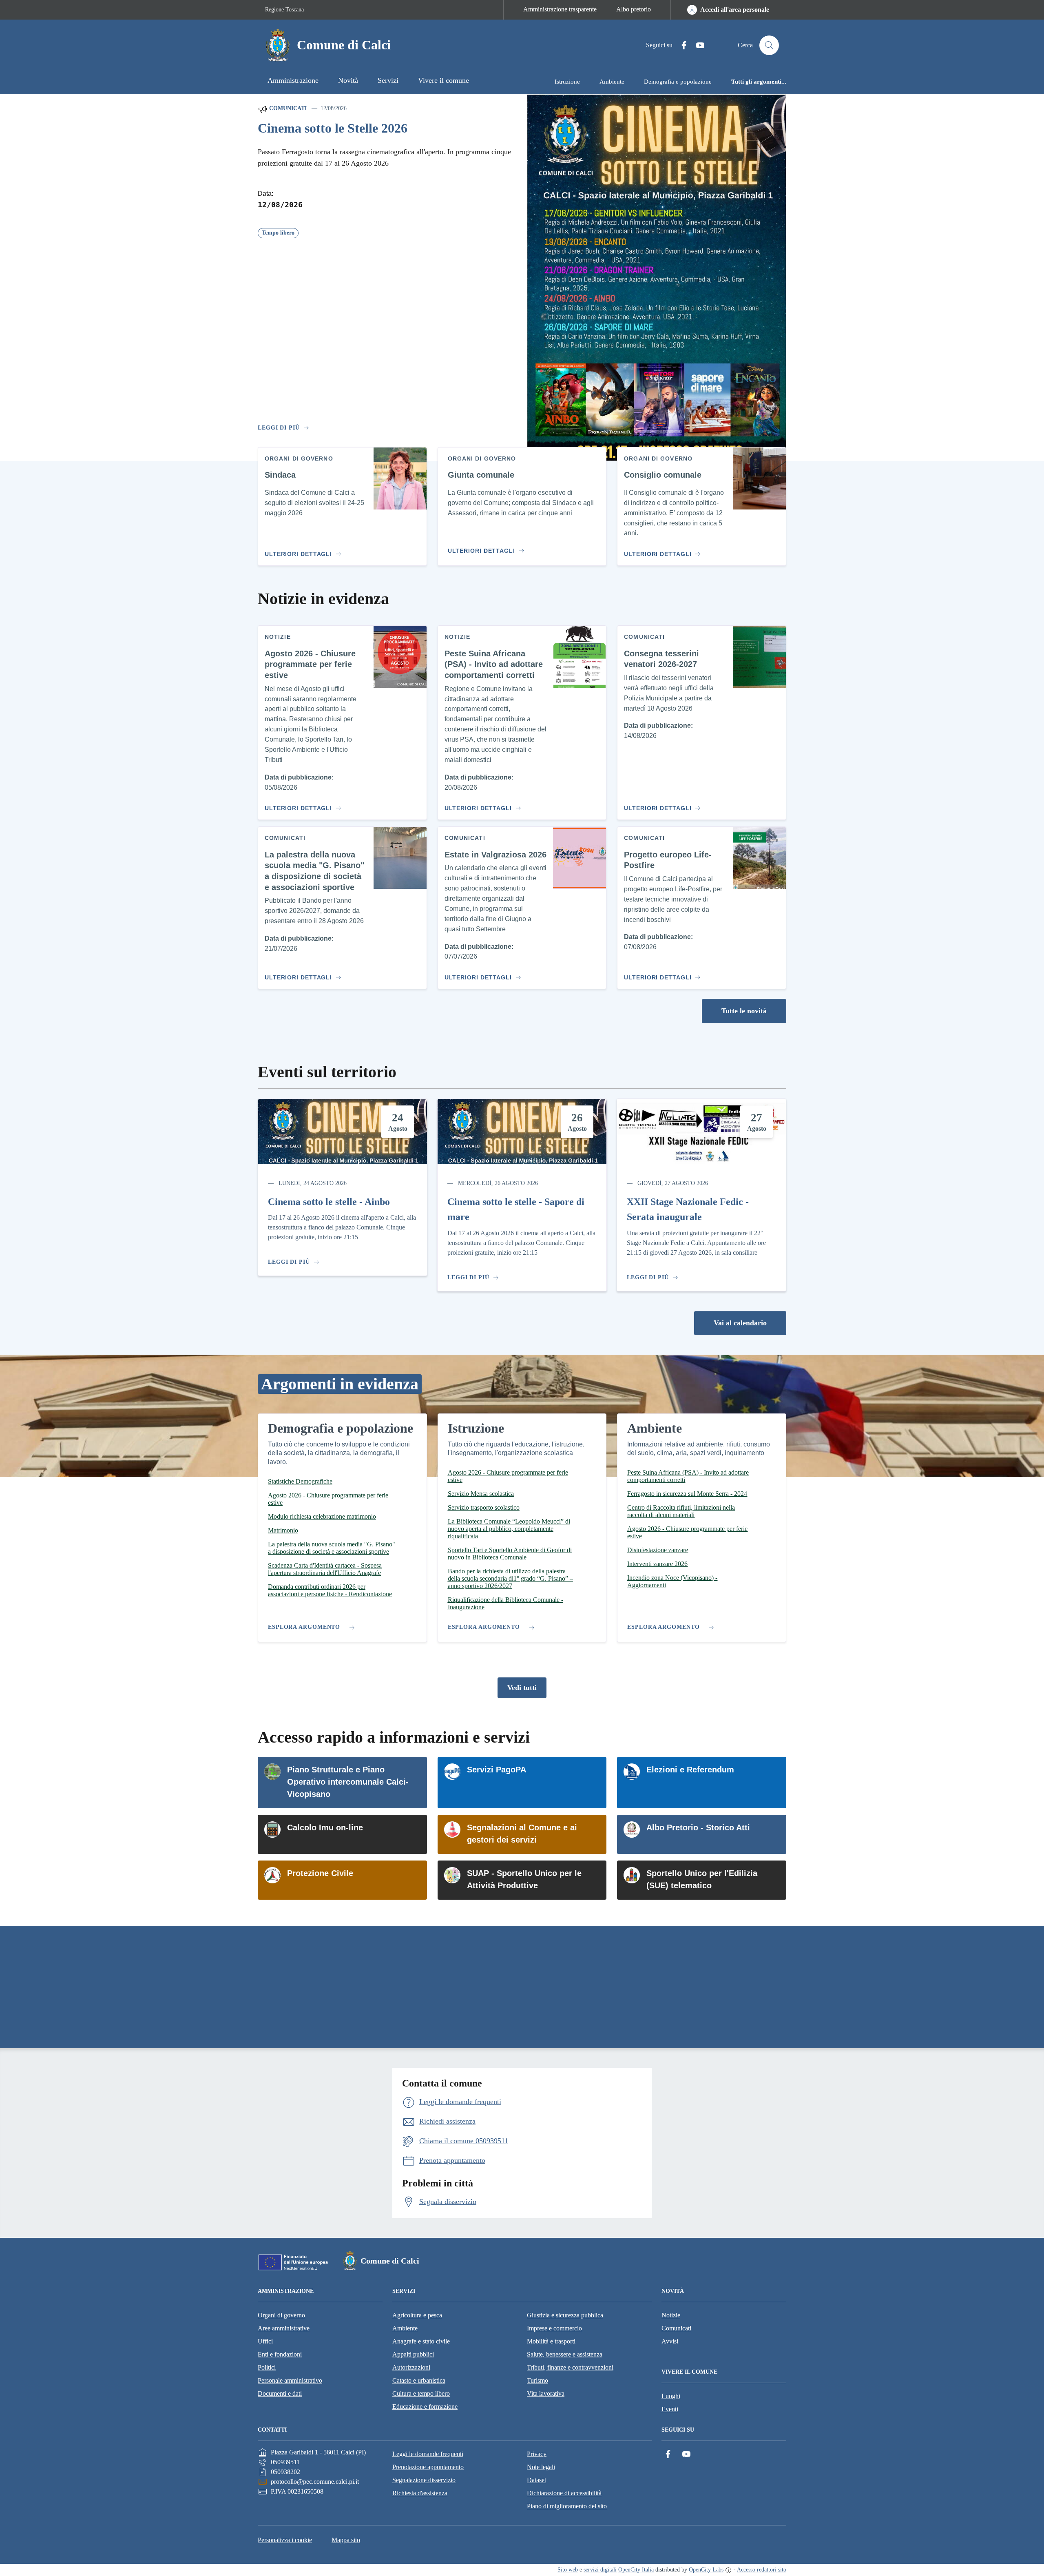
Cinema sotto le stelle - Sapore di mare (516, 1209)
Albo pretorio (634, 9)
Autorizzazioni (411, 2367)
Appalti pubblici (413, 2354)
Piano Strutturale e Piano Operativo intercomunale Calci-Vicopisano (348, 1782)
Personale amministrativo (290, 2380)
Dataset (536, 2480)
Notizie (671, 2315)
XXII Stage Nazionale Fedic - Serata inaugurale (688, 1209)
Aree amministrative (284, 2328)
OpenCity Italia (636, 2570)
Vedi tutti (522, 1688)
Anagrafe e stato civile (421, 2341)
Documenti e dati (280, 2393)
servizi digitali (600, 2570)
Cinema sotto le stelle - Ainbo (329, 1202)
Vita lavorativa (546, 2393)
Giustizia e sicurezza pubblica (565, 2315)
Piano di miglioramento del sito (567, 2506)
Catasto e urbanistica (419, 2380)
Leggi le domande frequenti (428, 2454)
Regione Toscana (284, 10)
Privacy (537, 2454)
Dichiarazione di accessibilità (564, 2493)
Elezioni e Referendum (690, 1770)
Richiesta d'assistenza (420, 2493)
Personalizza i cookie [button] (285, 2540)
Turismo (537, 2380)
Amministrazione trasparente (560, 9)
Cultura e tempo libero (421, 2393)
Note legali (541, 2467)
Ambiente (405, 2328)
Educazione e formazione (425, 2407)
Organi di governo (281, 2315)
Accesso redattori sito (762, 2570)
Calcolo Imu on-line (325, 1827)
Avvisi (670, 2341)
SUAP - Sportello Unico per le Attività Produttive (524, 1879)
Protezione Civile (320, 1873)
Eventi (670, 2409)
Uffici (265, 2341)
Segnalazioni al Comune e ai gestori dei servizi (522, 1834)
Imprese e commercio (554, 2328)
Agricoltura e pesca (417, 2315)
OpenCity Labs (706, 2570)
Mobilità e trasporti (551, 2341)
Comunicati (287, 108)
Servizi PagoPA (497, 1770)
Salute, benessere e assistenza (565, 2354)
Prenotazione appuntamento (428, 2467)
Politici (267, 2367)
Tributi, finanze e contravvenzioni (570, 2367)
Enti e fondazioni (280, 2354)
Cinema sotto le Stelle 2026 (333, 128)
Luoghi (671, 2396)
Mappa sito (346, 2540)
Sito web (568, 2570)
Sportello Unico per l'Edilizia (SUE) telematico (702, 1879)
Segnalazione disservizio (424, 2480)
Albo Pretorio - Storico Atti (698, 1827)
